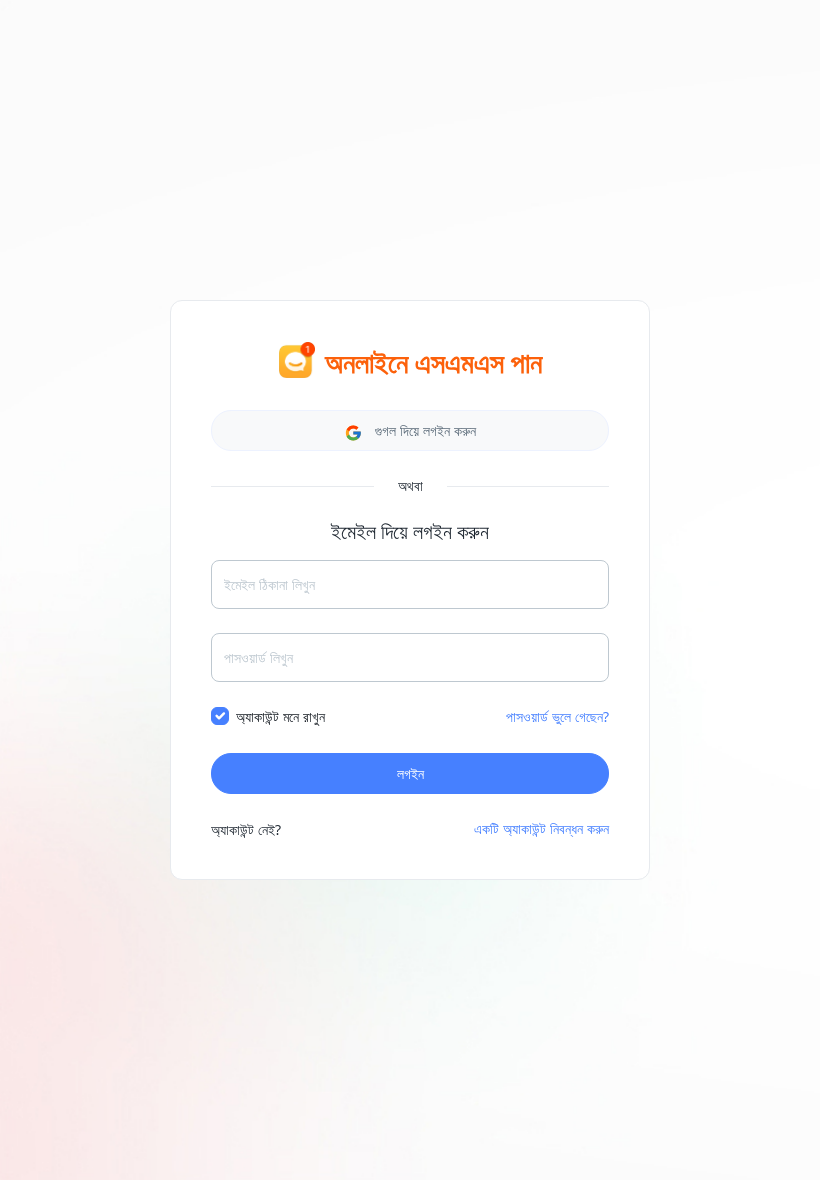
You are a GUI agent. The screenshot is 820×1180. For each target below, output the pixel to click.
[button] (410, 430)
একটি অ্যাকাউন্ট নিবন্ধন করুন (541, 828)
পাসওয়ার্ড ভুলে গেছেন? (557, 716)
